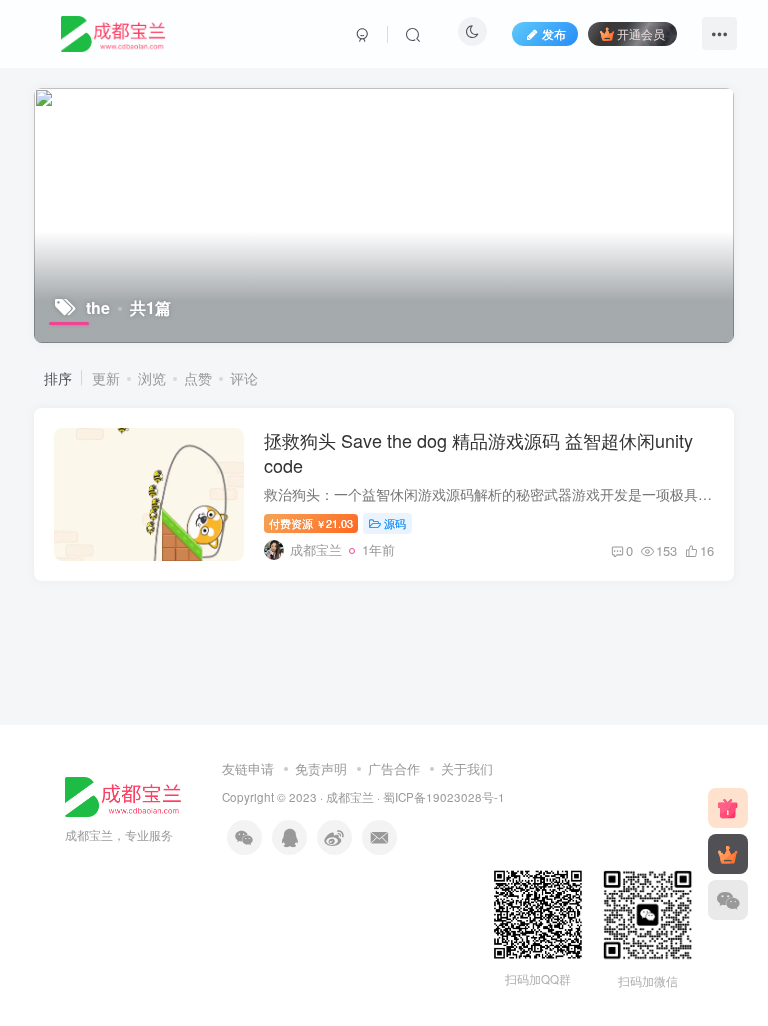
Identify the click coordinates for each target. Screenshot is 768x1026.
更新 (106, 378)
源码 (395, 523)
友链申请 (248, 768)
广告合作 (394, 768)
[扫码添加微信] (728, 900)
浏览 (152, 378)
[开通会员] (728, 854)
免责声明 (321, 768)
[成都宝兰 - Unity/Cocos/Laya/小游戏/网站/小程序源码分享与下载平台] (123, 794)
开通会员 (641, 33)
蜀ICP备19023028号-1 (444, 797)
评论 (244, 378)
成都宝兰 (350, 797)
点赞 (198, 378)
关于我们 (467, 768)
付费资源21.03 (311, 523)
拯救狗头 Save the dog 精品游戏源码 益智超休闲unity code (478, 452)
